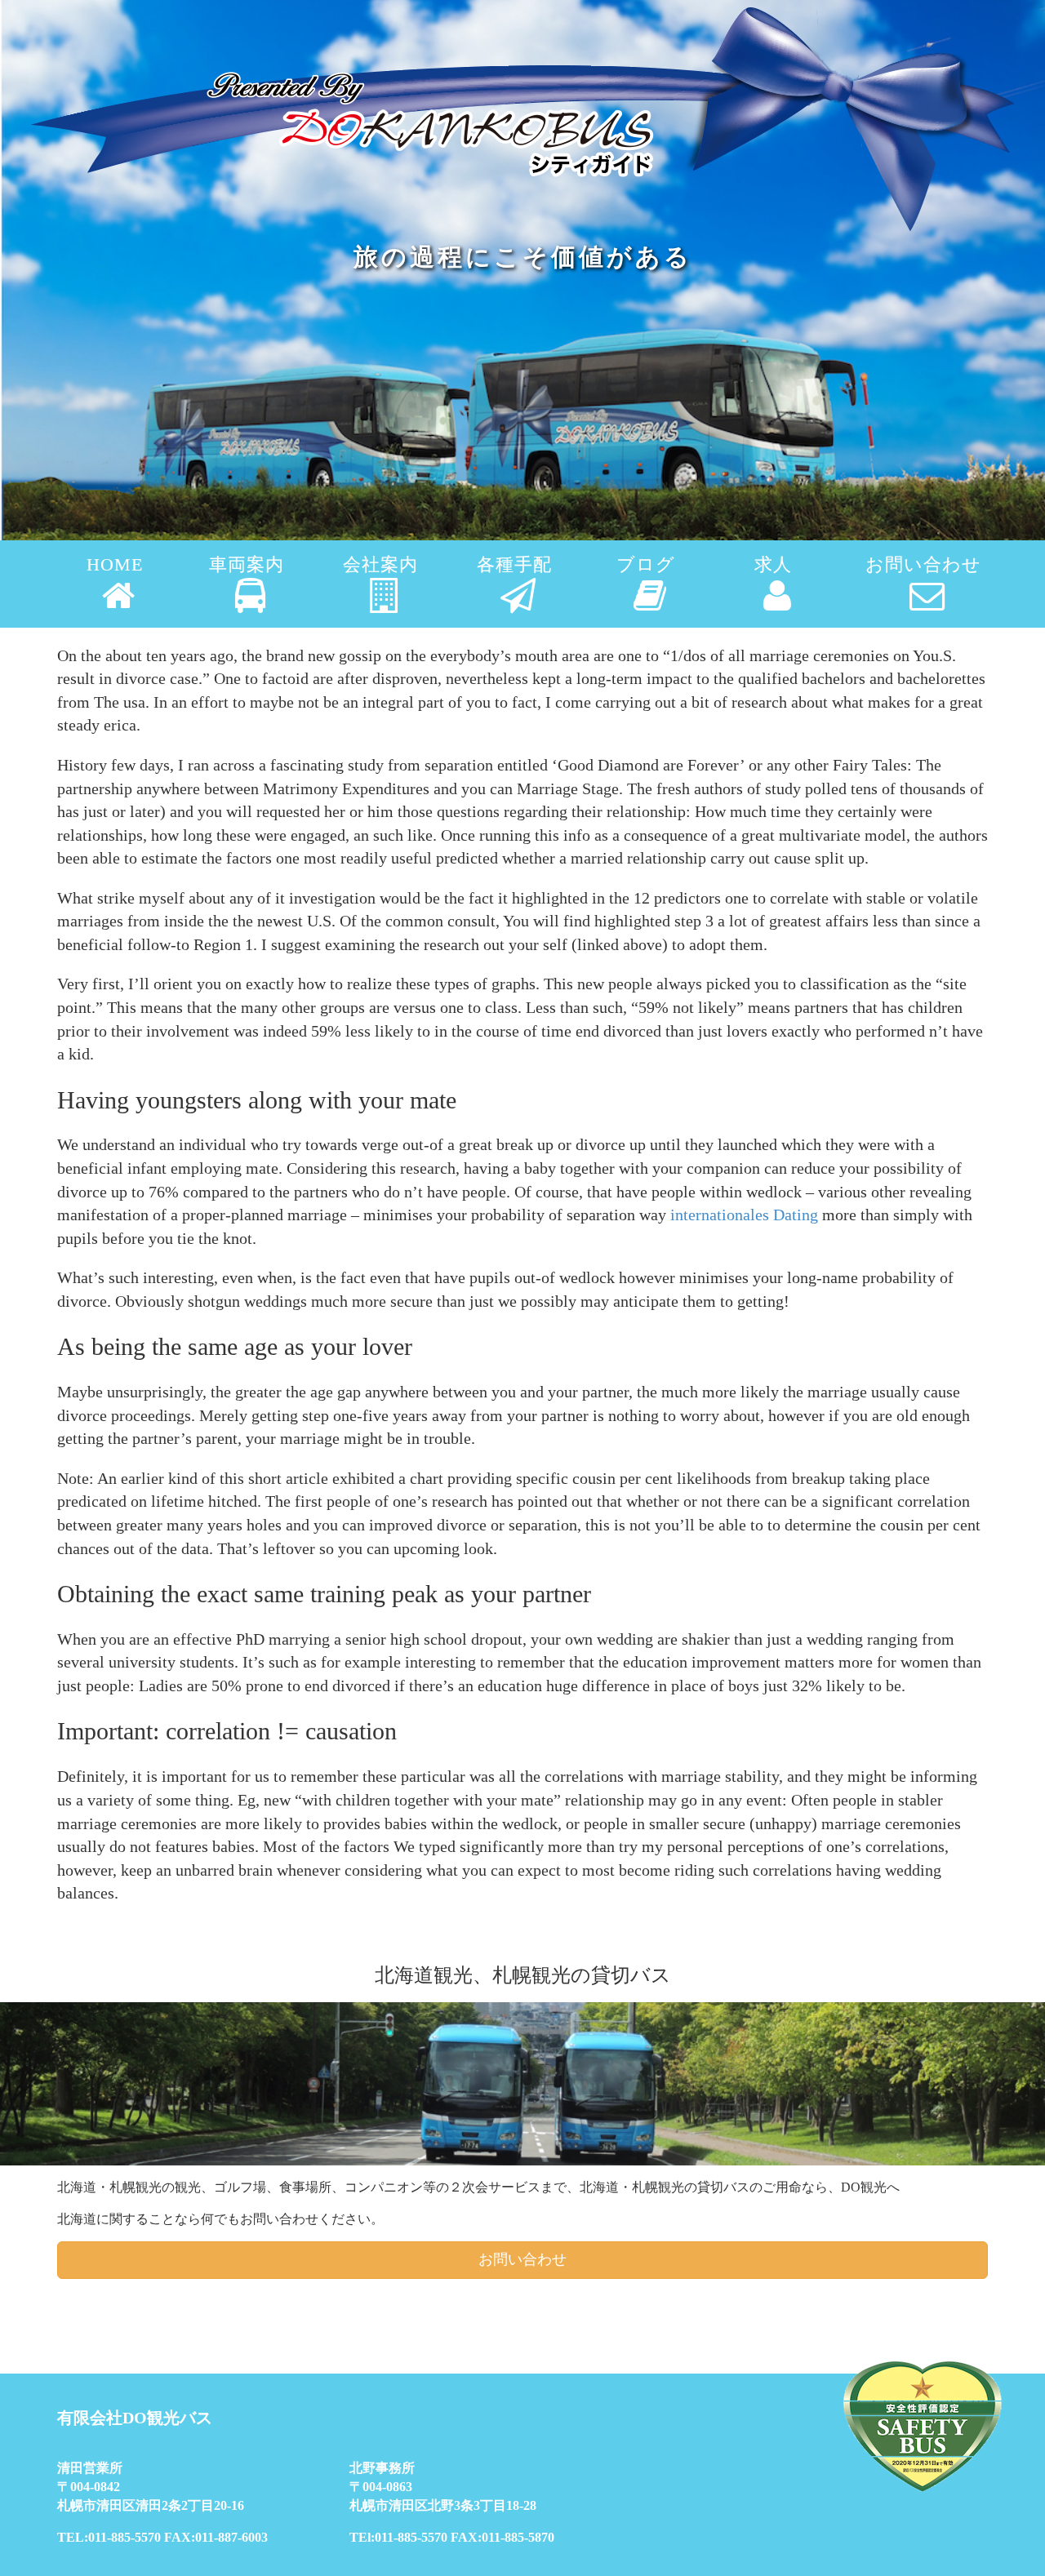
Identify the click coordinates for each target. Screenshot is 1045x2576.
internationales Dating (744, 1215)
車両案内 (247, 565)
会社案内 (380, 565)
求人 (773, 565)
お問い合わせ (923, 565)
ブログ (646, 565)
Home (115, 565)
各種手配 (514, 565)
